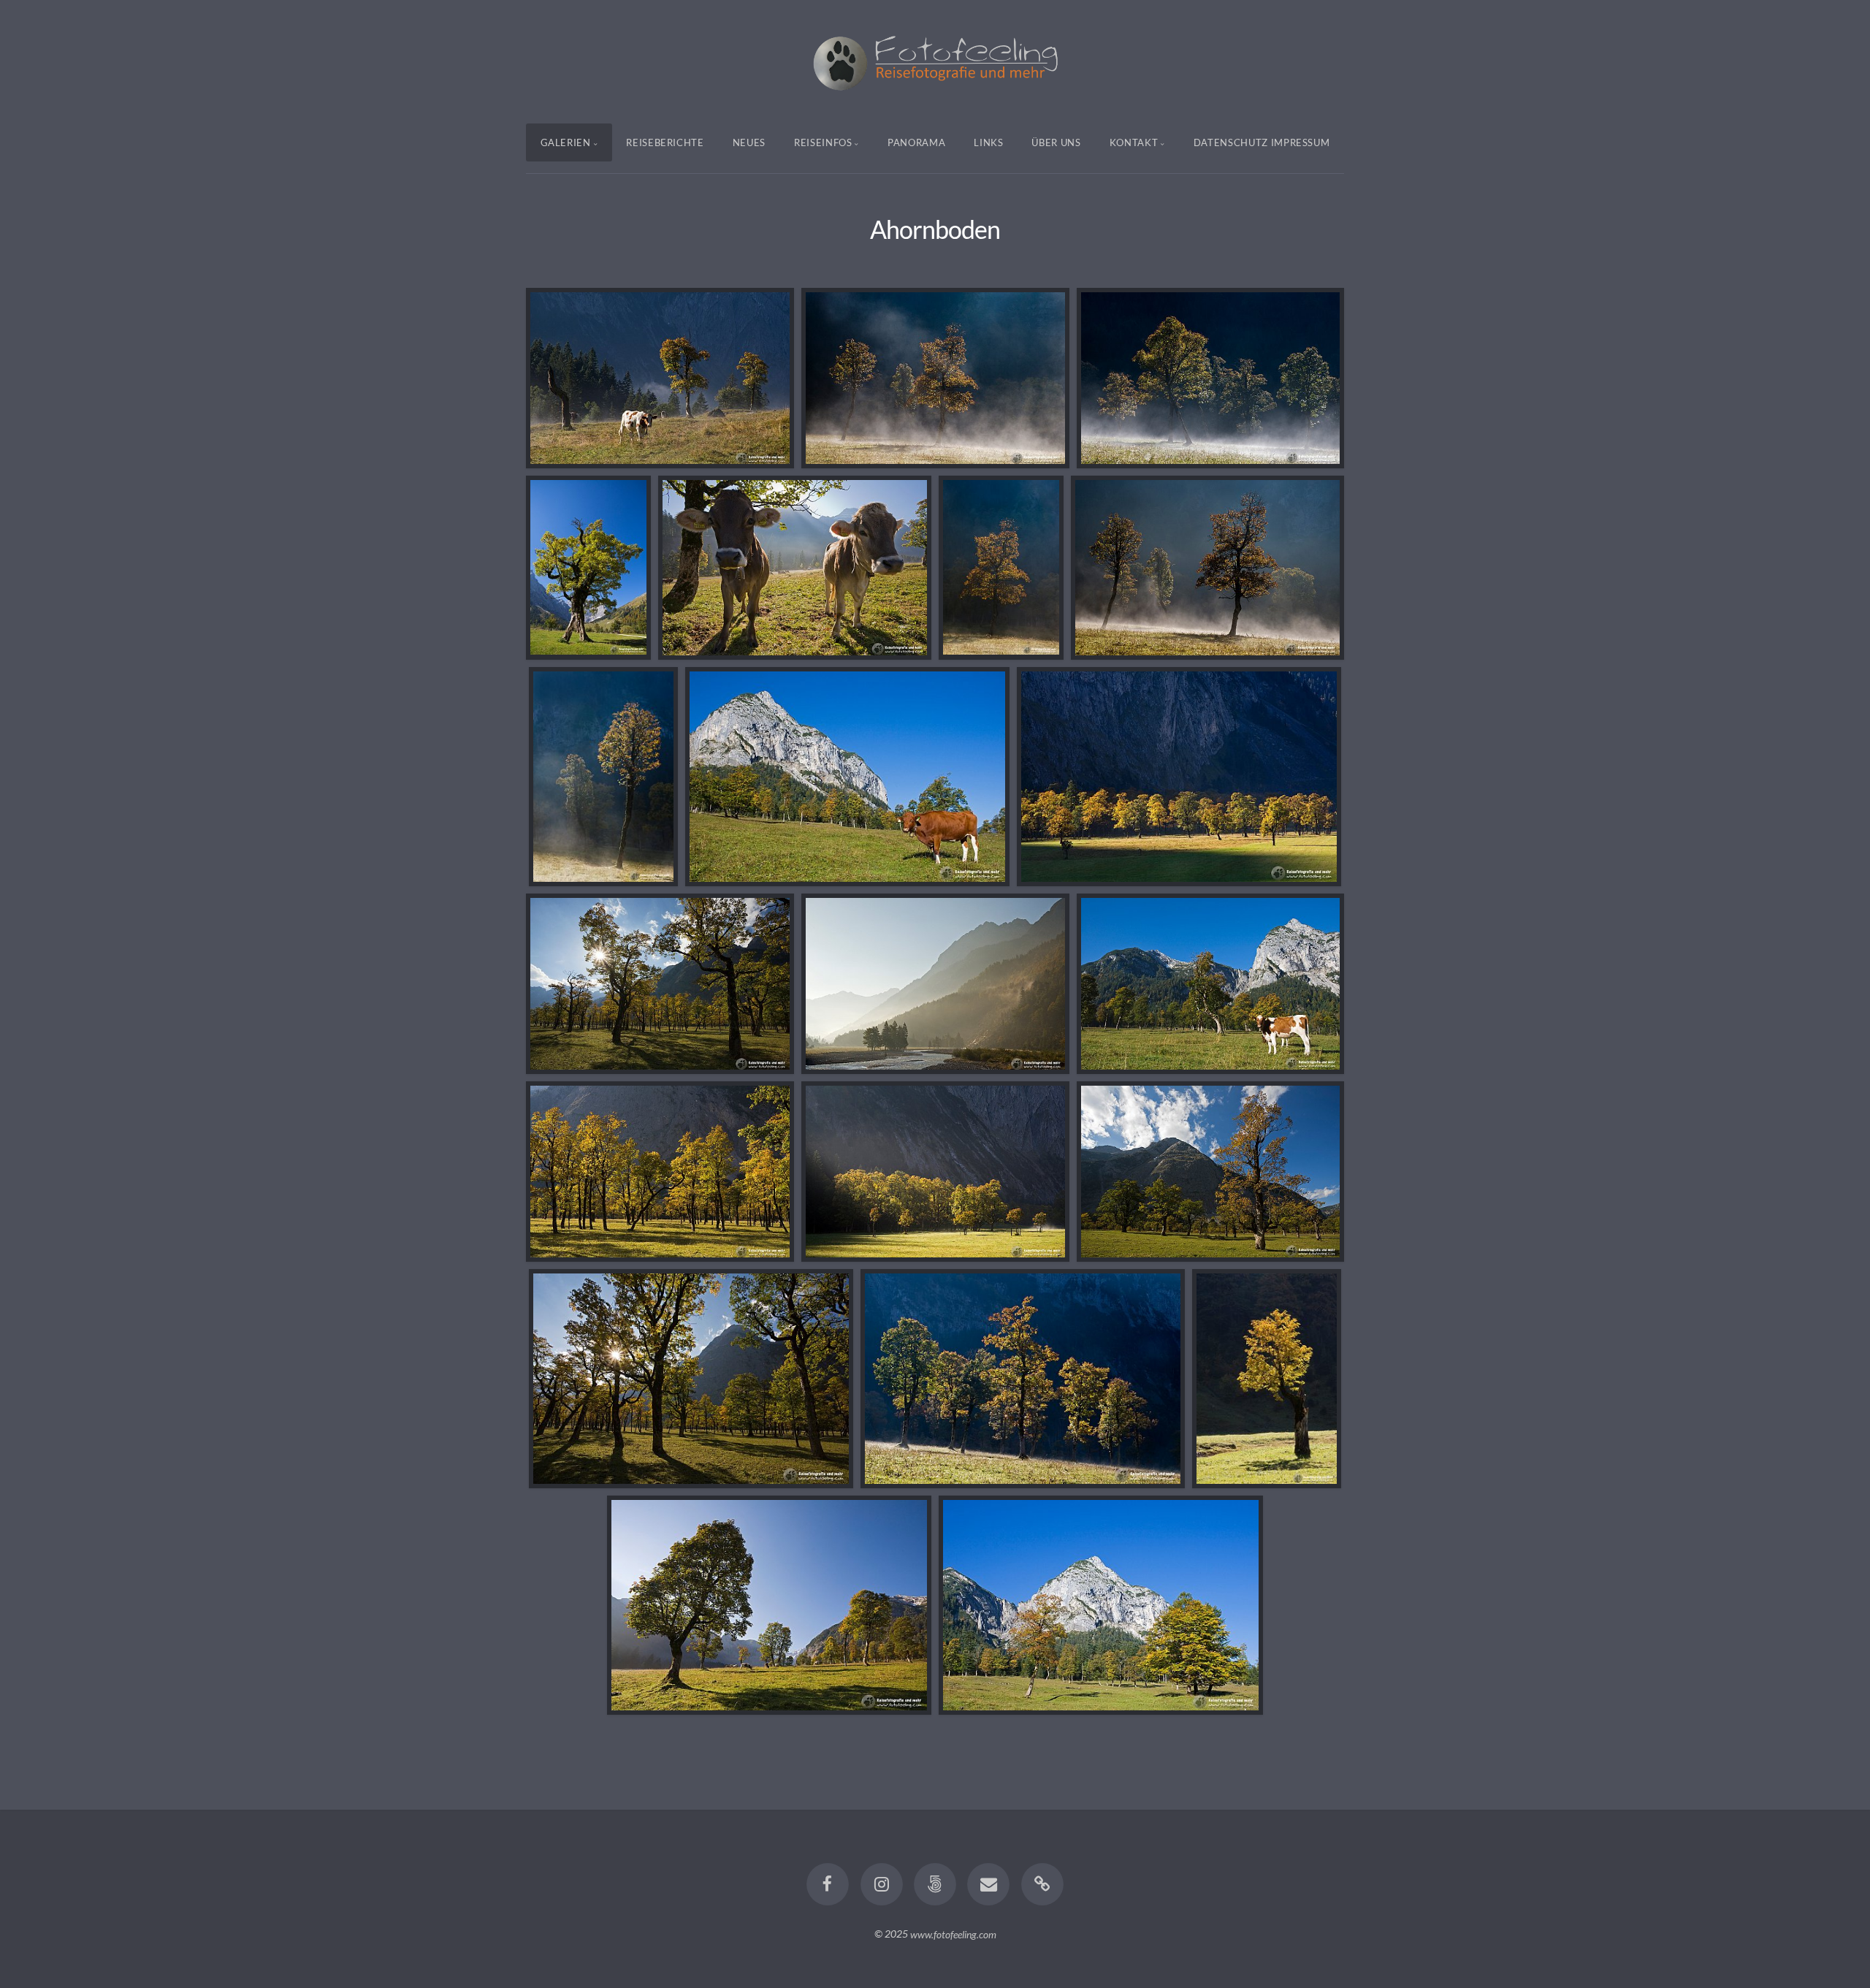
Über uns (1056, 142)
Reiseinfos (823, 142)
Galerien (566, 142)
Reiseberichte (665, 142)
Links (988, 142)
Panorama (916, 142)
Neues (749, 142)
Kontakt (1134, 142)
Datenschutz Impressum (1262, 142)
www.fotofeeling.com (953, 1934)
